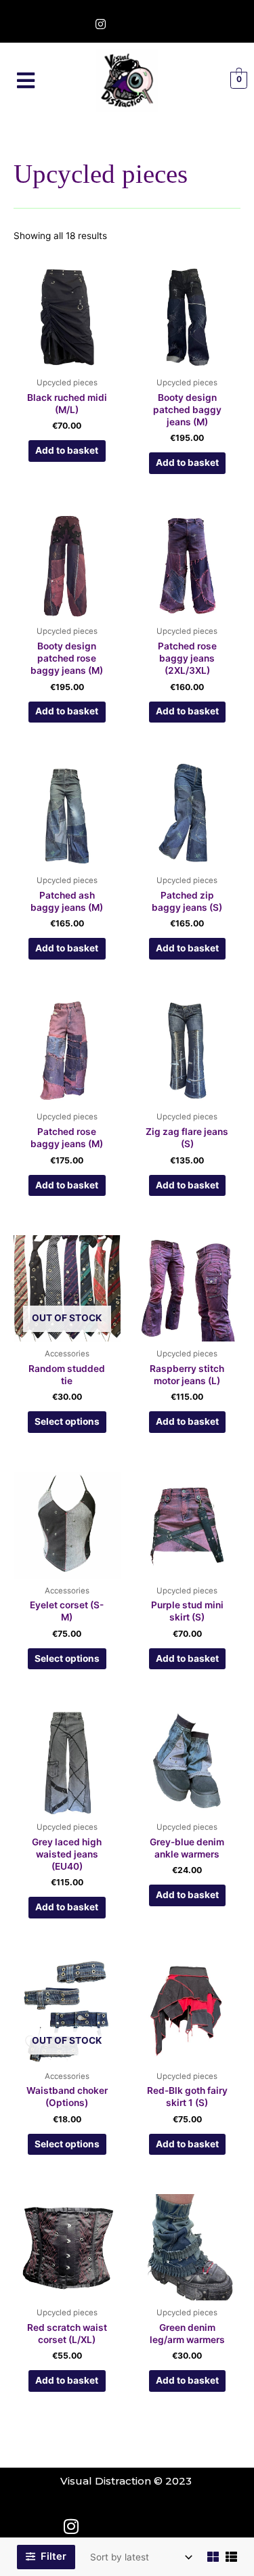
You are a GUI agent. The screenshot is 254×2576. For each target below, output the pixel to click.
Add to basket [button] (67, 450)
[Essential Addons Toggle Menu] (26, 81)
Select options (67, 1421)
